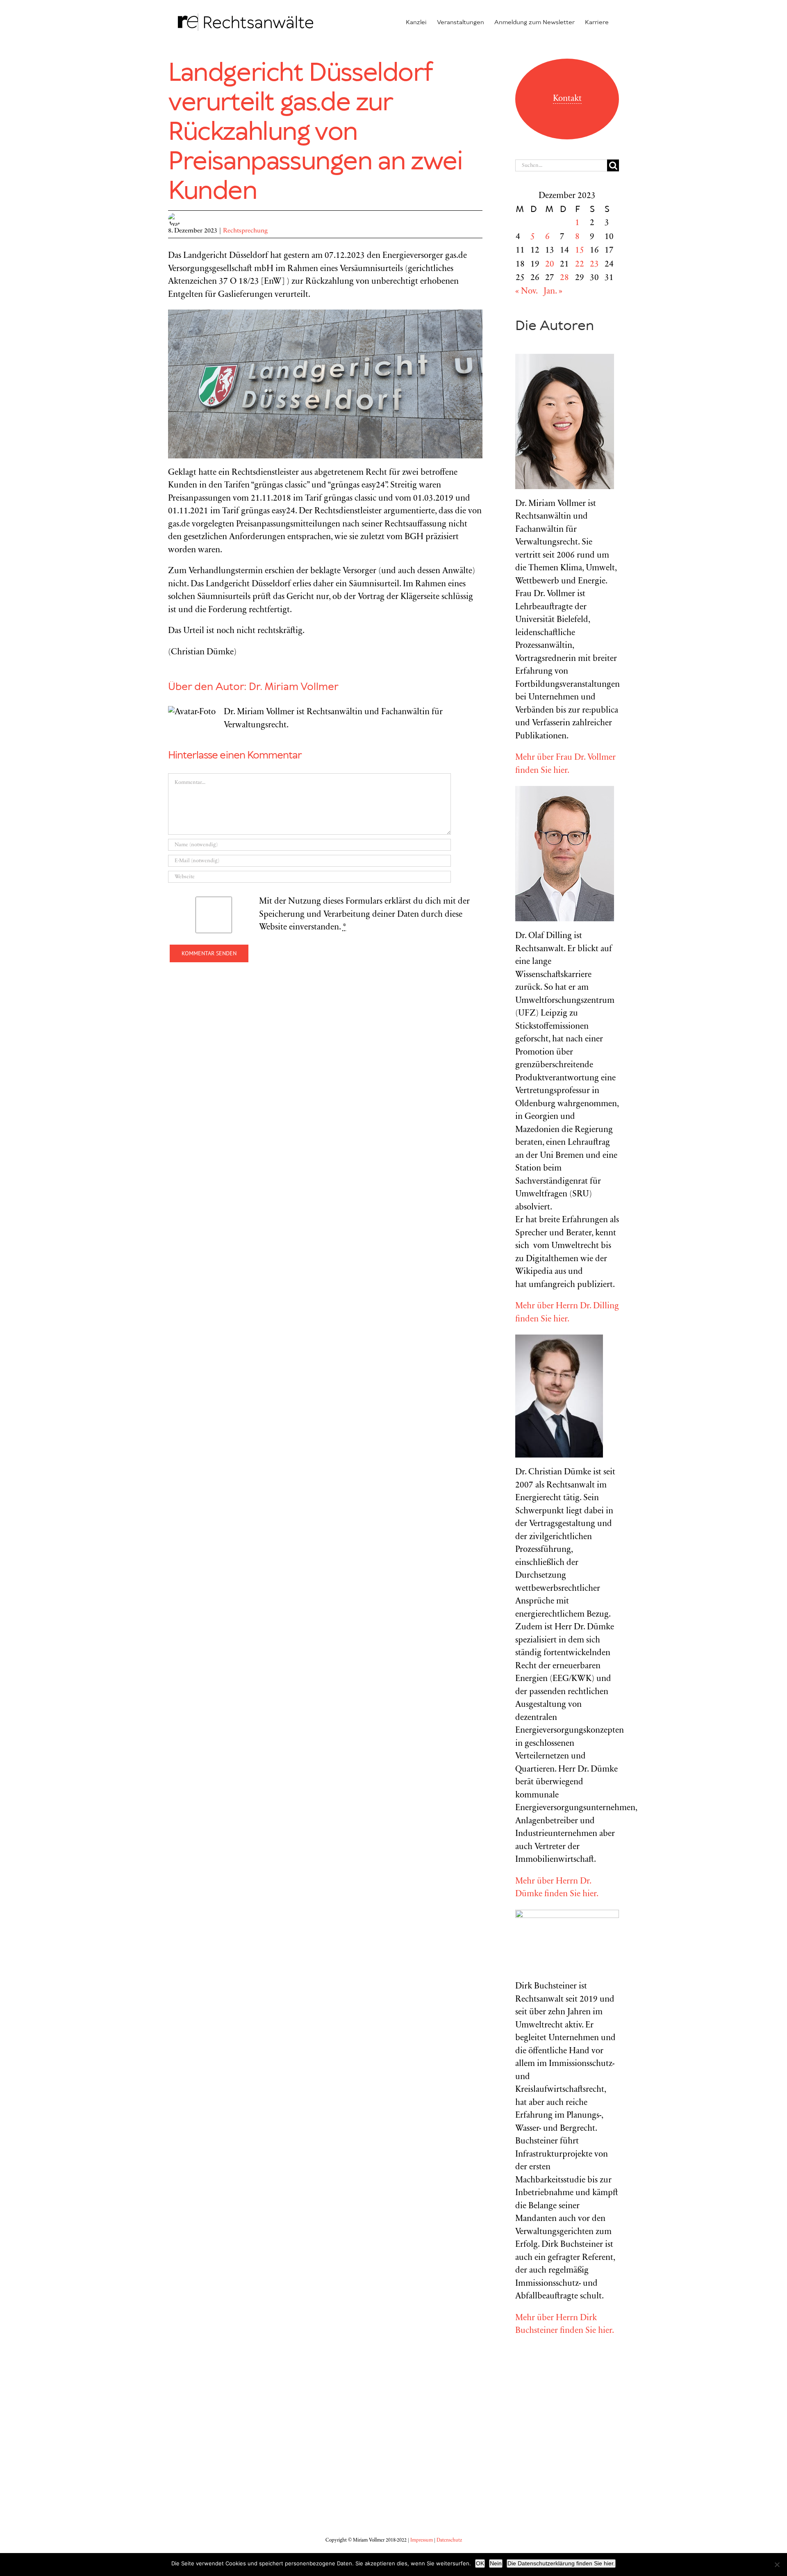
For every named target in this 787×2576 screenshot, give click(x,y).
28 (564, 278)
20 (550, 265)
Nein (496, 2563)
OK (480, 2563)
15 (580, 251)
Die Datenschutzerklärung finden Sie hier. (561, 2563)
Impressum (422, 2540)
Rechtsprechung (245, 231)
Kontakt (567, 99)
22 (580, 265)
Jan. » (553, 292)
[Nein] (777, 2565)
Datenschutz (449, 2540)
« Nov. (526, 292)
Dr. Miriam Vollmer (294, 687)
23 (594, 265)
